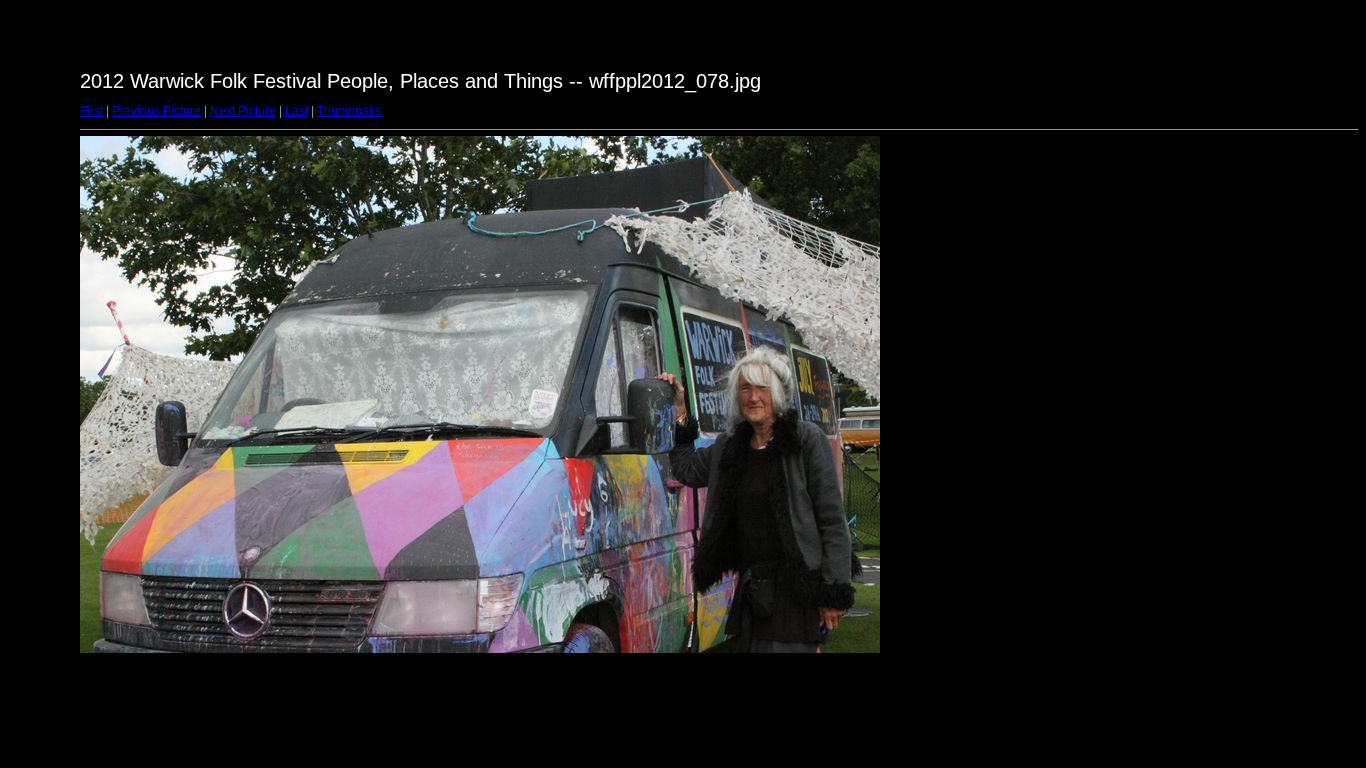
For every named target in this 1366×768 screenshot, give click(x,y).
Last (296, 111)
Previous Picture (156, 111)
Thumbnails (349, 111)
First (91, 111)
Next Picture (243, 111)
